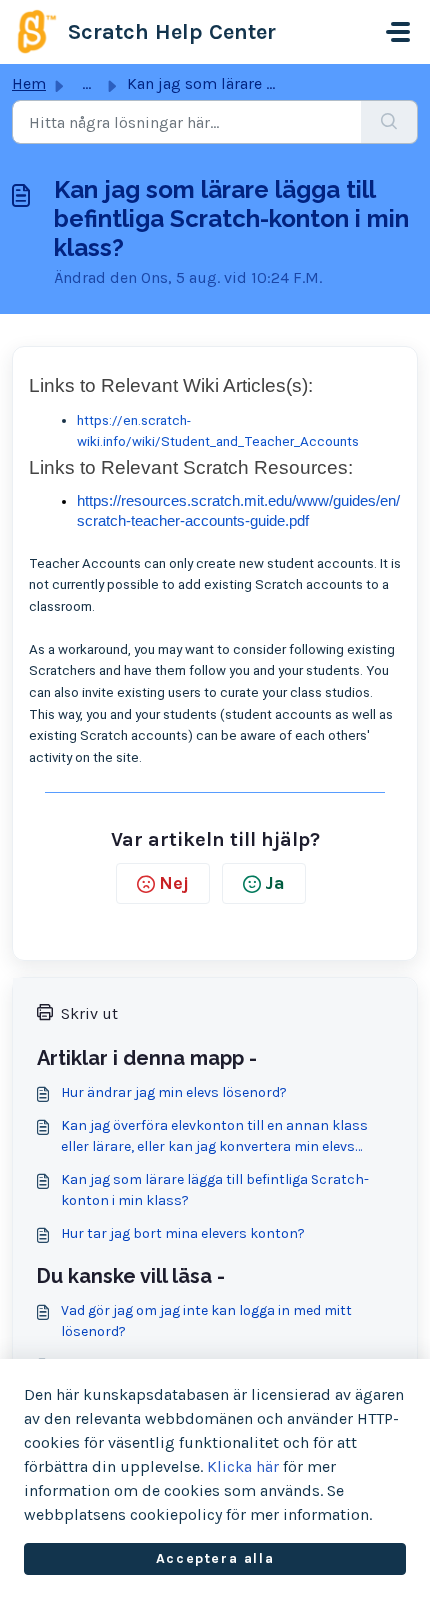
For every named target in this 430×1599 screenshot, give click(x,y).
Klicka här (243, 1466)
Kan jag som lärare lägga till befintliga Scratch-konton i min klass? (215, 1190)
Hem (29, 83)
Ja (275, 883)
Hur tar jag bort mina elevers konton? (183, 1233)
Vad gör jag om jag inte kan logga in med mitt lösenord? (206, 1321)
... (86, 83)
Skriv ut (89, 1013)
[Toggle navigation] (398, 32)
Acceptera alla (215, 1558)
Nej (174, 883)
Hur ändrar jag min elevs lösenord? (174, 1092)
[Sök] (389, 122)
